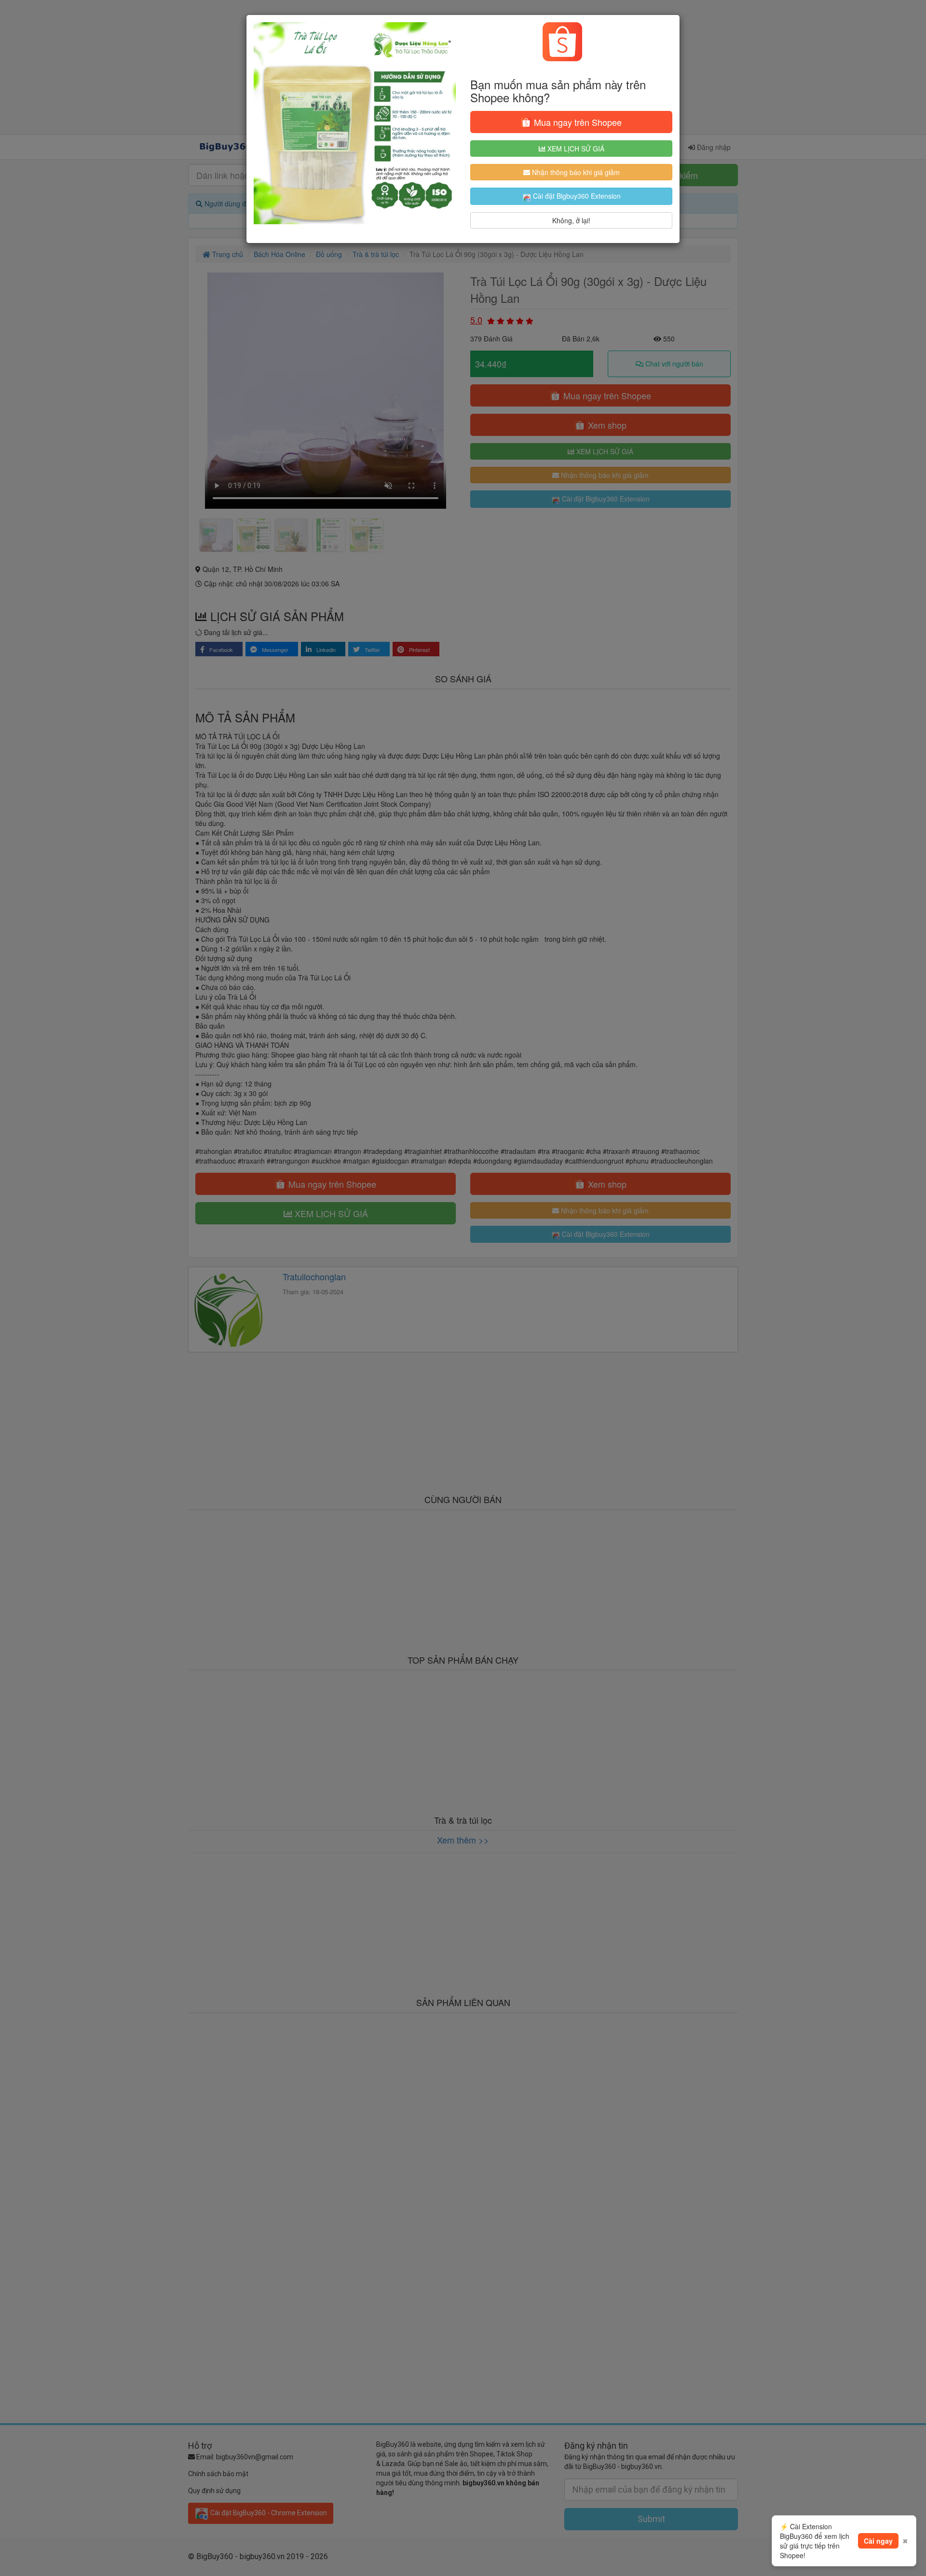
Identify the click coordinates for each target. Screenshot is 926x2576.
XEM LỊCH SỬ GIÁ (575, 149)
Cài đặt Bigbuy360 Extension (576, 196)
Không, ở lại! (571, 220)
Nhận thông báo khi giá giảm (575, 172)
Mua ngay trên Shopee (577, 122)
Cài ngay (878, 2541)
